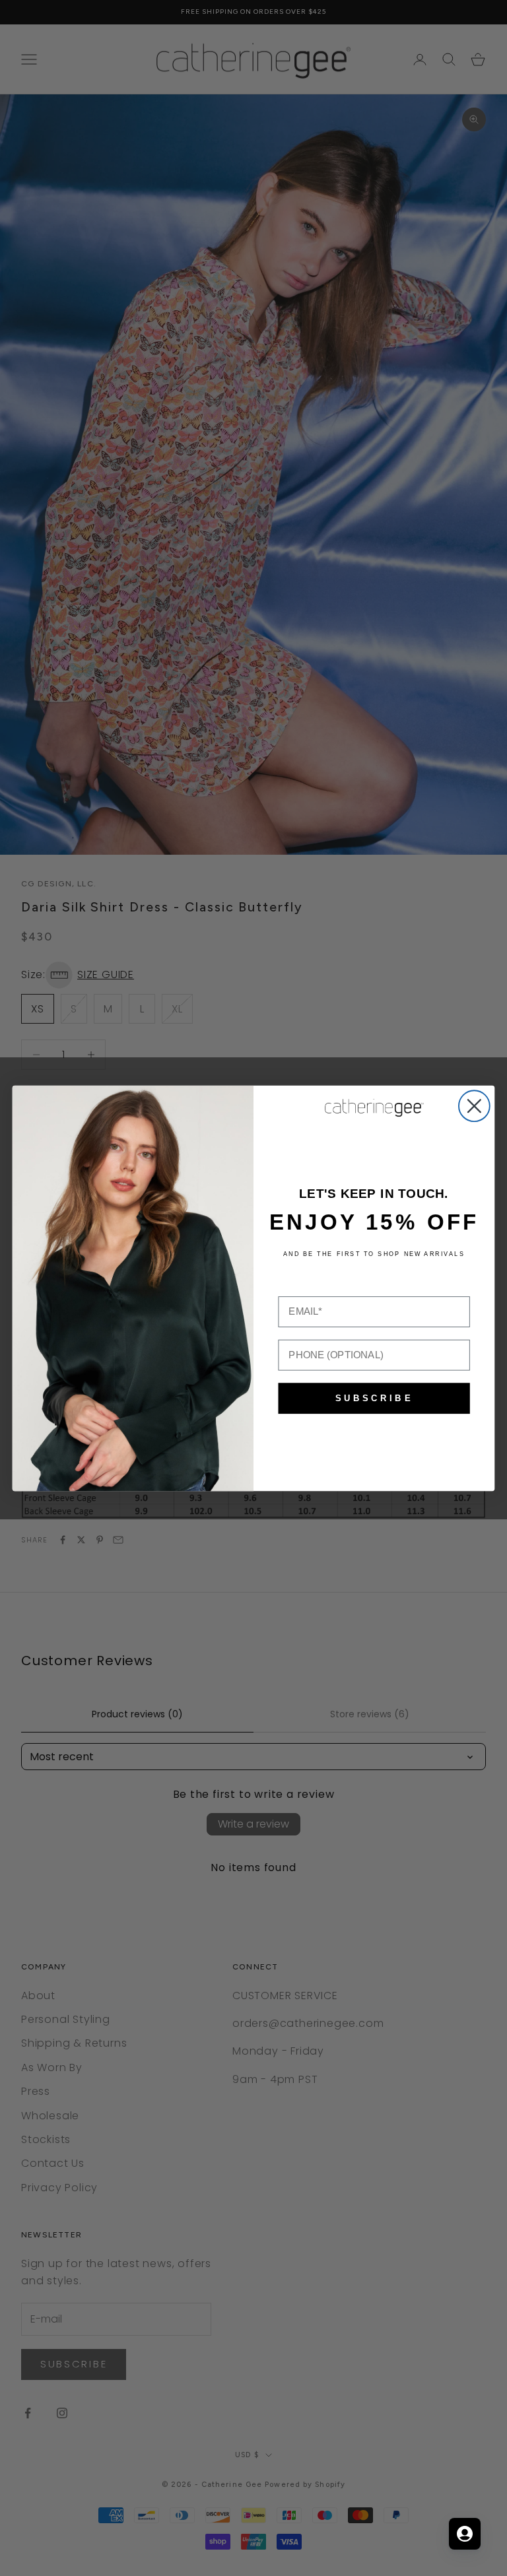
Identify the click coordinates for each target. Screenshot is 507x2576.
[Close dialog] (474, 1106)
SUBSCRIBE (374, 1398)
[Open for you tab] (465, 2534)
